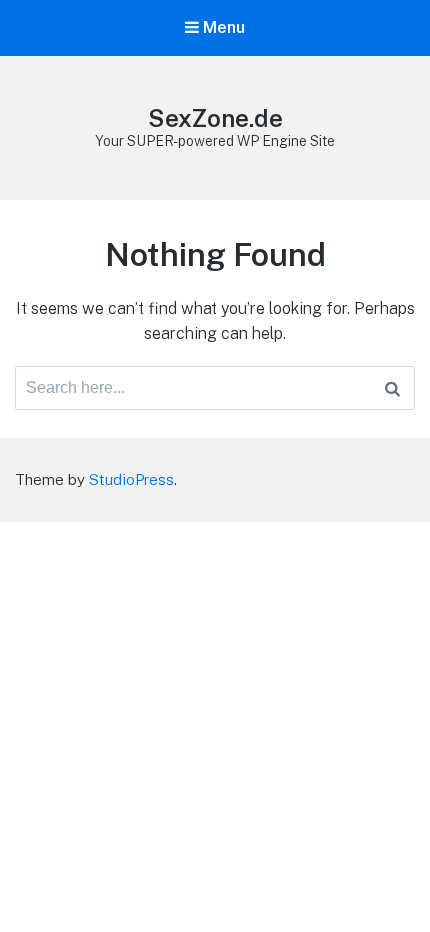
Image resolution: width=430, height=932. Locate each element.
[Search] (392, 388)
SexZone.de (215, 118)
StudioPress (131, 479)
